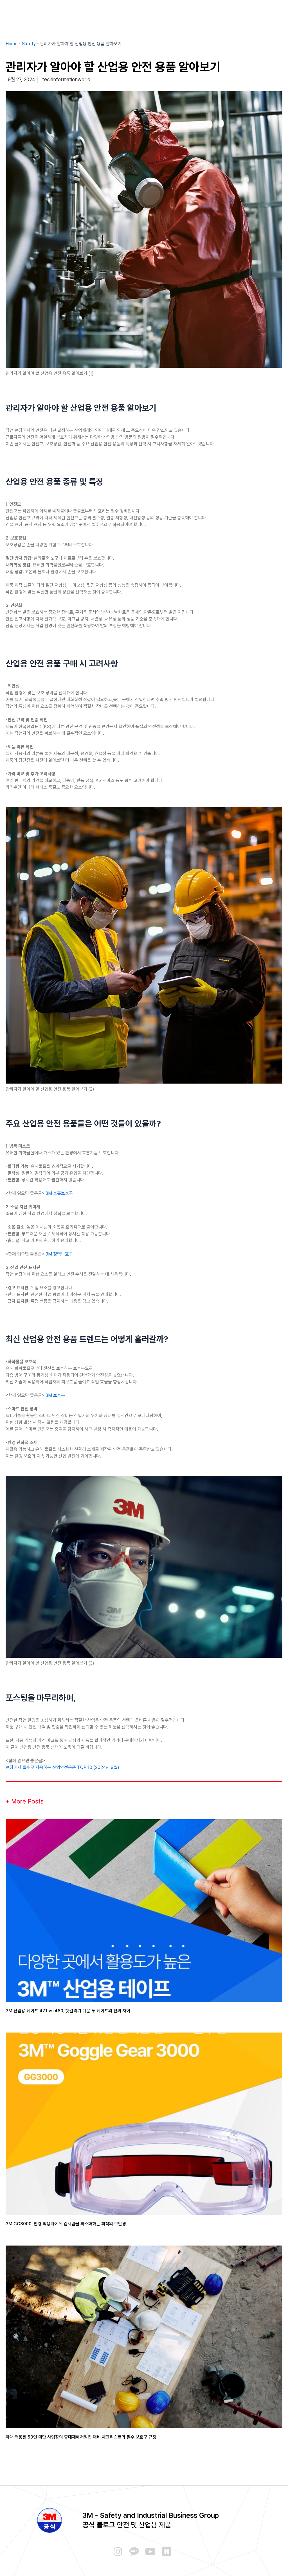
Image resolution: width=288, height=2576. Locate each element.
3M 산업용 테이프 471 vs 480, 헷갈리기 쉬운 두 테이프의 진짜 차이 (68, 2011)
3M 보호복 (55, 1395)
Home (12, 44)
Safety (29, 44)
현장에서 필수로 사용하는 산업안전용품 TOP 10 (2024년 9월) (62, 1767)
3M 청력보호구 (59, 1254)
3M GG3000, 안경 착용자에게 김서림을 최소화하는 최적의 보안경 (66, 2224)
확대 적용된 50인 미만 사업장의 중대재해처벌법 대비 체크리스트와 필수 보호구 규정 (81, 2437)
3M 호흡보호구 (59, 1193)
